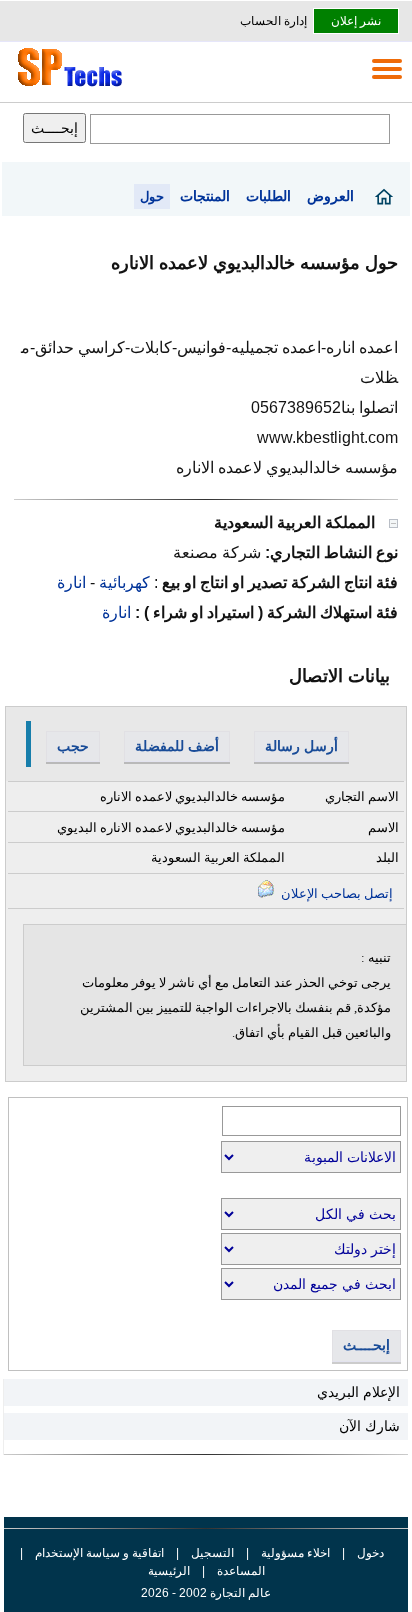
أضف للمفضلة (177, 746)
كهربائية (122, 582)
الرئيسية (169, 1571)
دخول (370, 1553)
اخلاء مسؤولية (295, 1553)
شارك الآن (369, 1426)
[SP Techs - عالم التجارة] (67, 86)
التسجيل (212, 1553)
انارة (71, 582)
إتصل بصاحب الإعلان (335, 893)
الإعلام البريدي (358, 1392)
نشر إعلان (356, 21)
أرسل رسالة (301, 746)
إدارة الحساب (273, 21)
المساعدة (241, 1571)
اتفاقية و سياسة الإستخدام (98, 1553)
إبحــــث (366, 1345)
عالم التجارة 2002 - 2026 (206, 1593)
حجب (73, 746)
